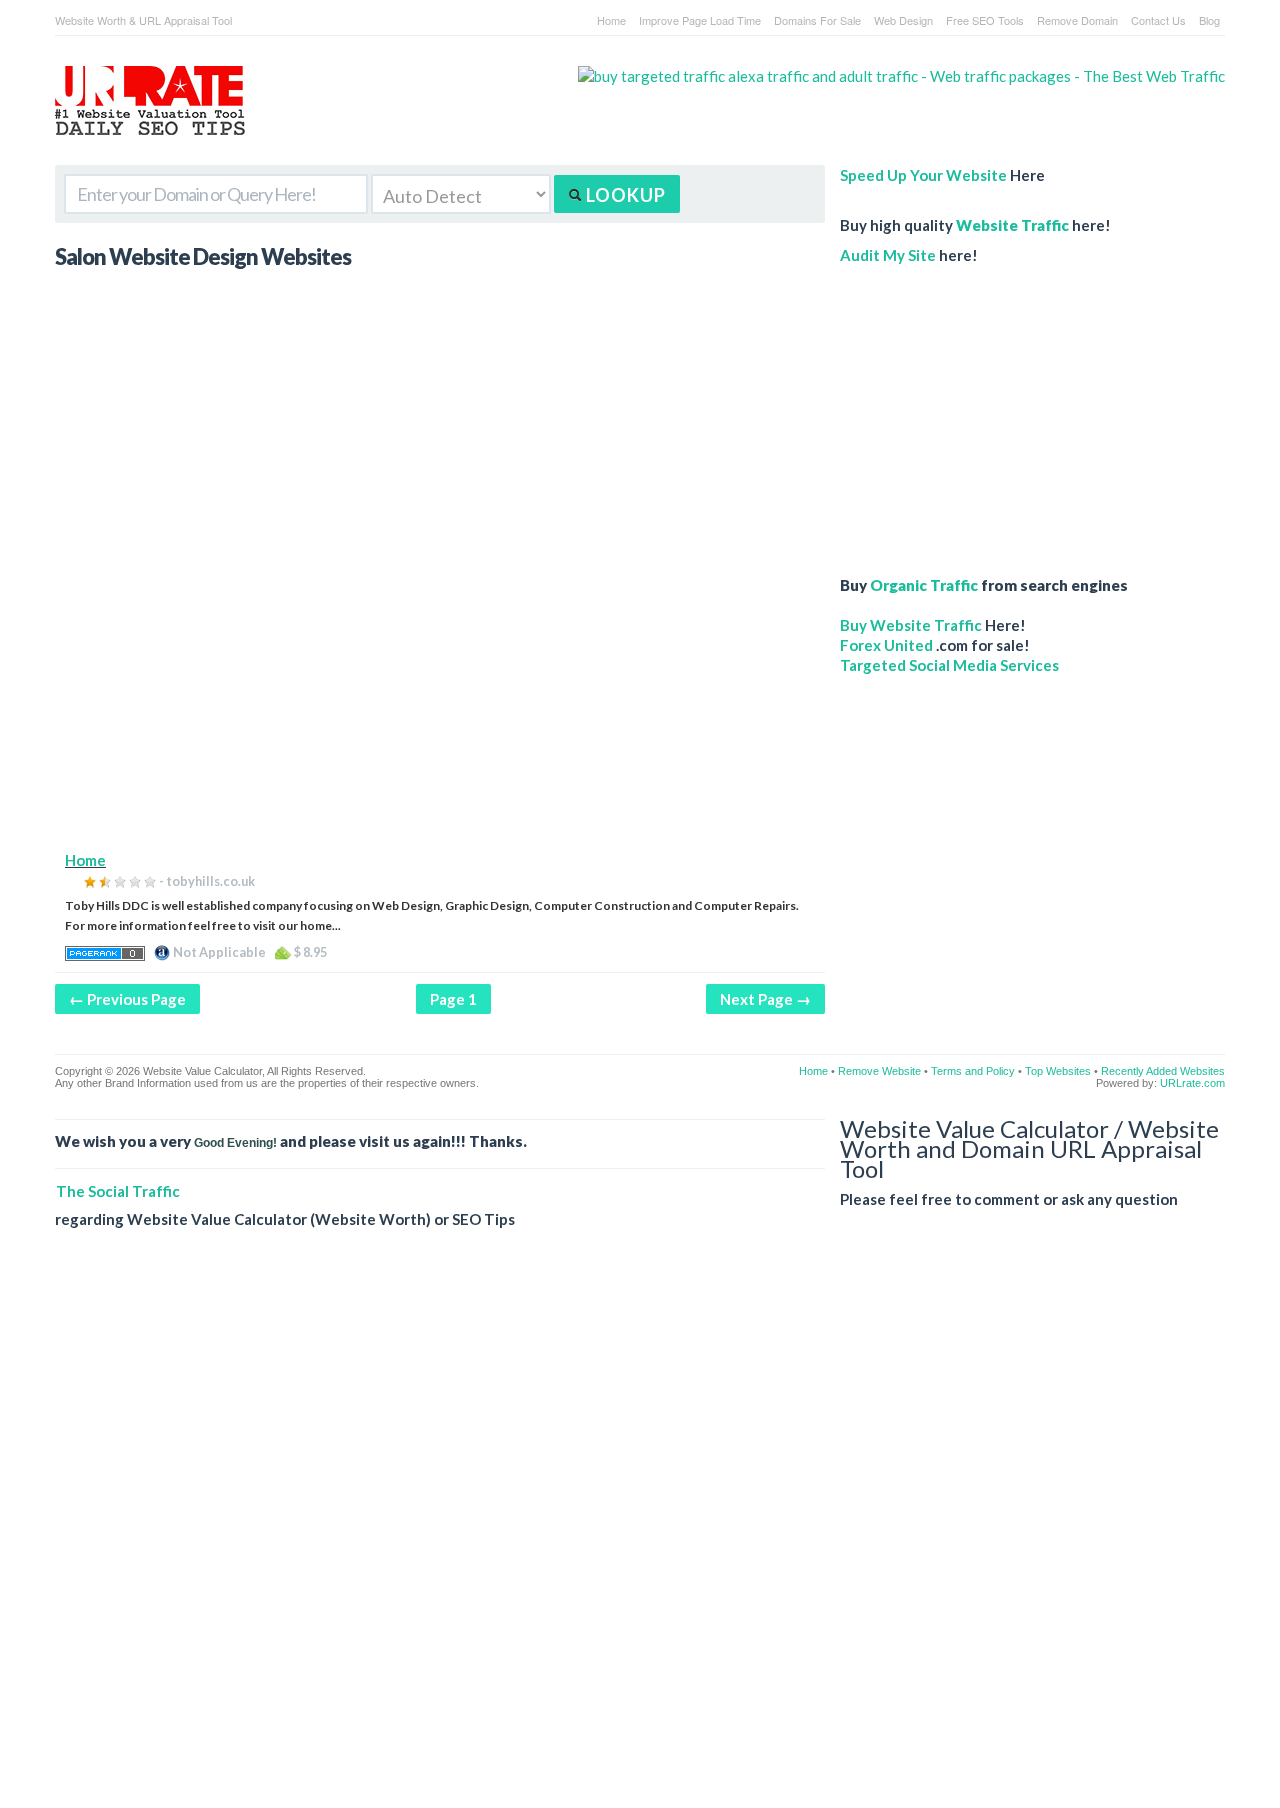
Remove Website (879, 1071)
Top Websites (1058, 1071)
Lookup (624, 195)
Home (611, 20)
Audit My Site (888, 255)
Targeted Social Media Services (949, 665)
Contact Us (1158, 20)
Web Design (903, 20)
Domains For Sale (817, 20)
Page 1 (453, 999)
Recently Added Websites (1163, 1071)
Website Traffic (1012, 225)
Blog (1209, 20)
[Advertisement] (440, 710)
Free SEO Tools (985, 20)
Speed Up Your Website (923, 175)
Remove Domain (1077, 20)
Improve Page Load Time (700, 20)
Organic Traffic (924, 585)
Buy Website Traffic (911, 625)
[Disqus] (640, 1534)
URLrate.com (1192, 1083)
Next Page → (765, 999)
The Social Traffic (118, 1191)
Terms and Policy (973, 1071)
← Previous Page (127, 999)
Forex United (886, 645)
